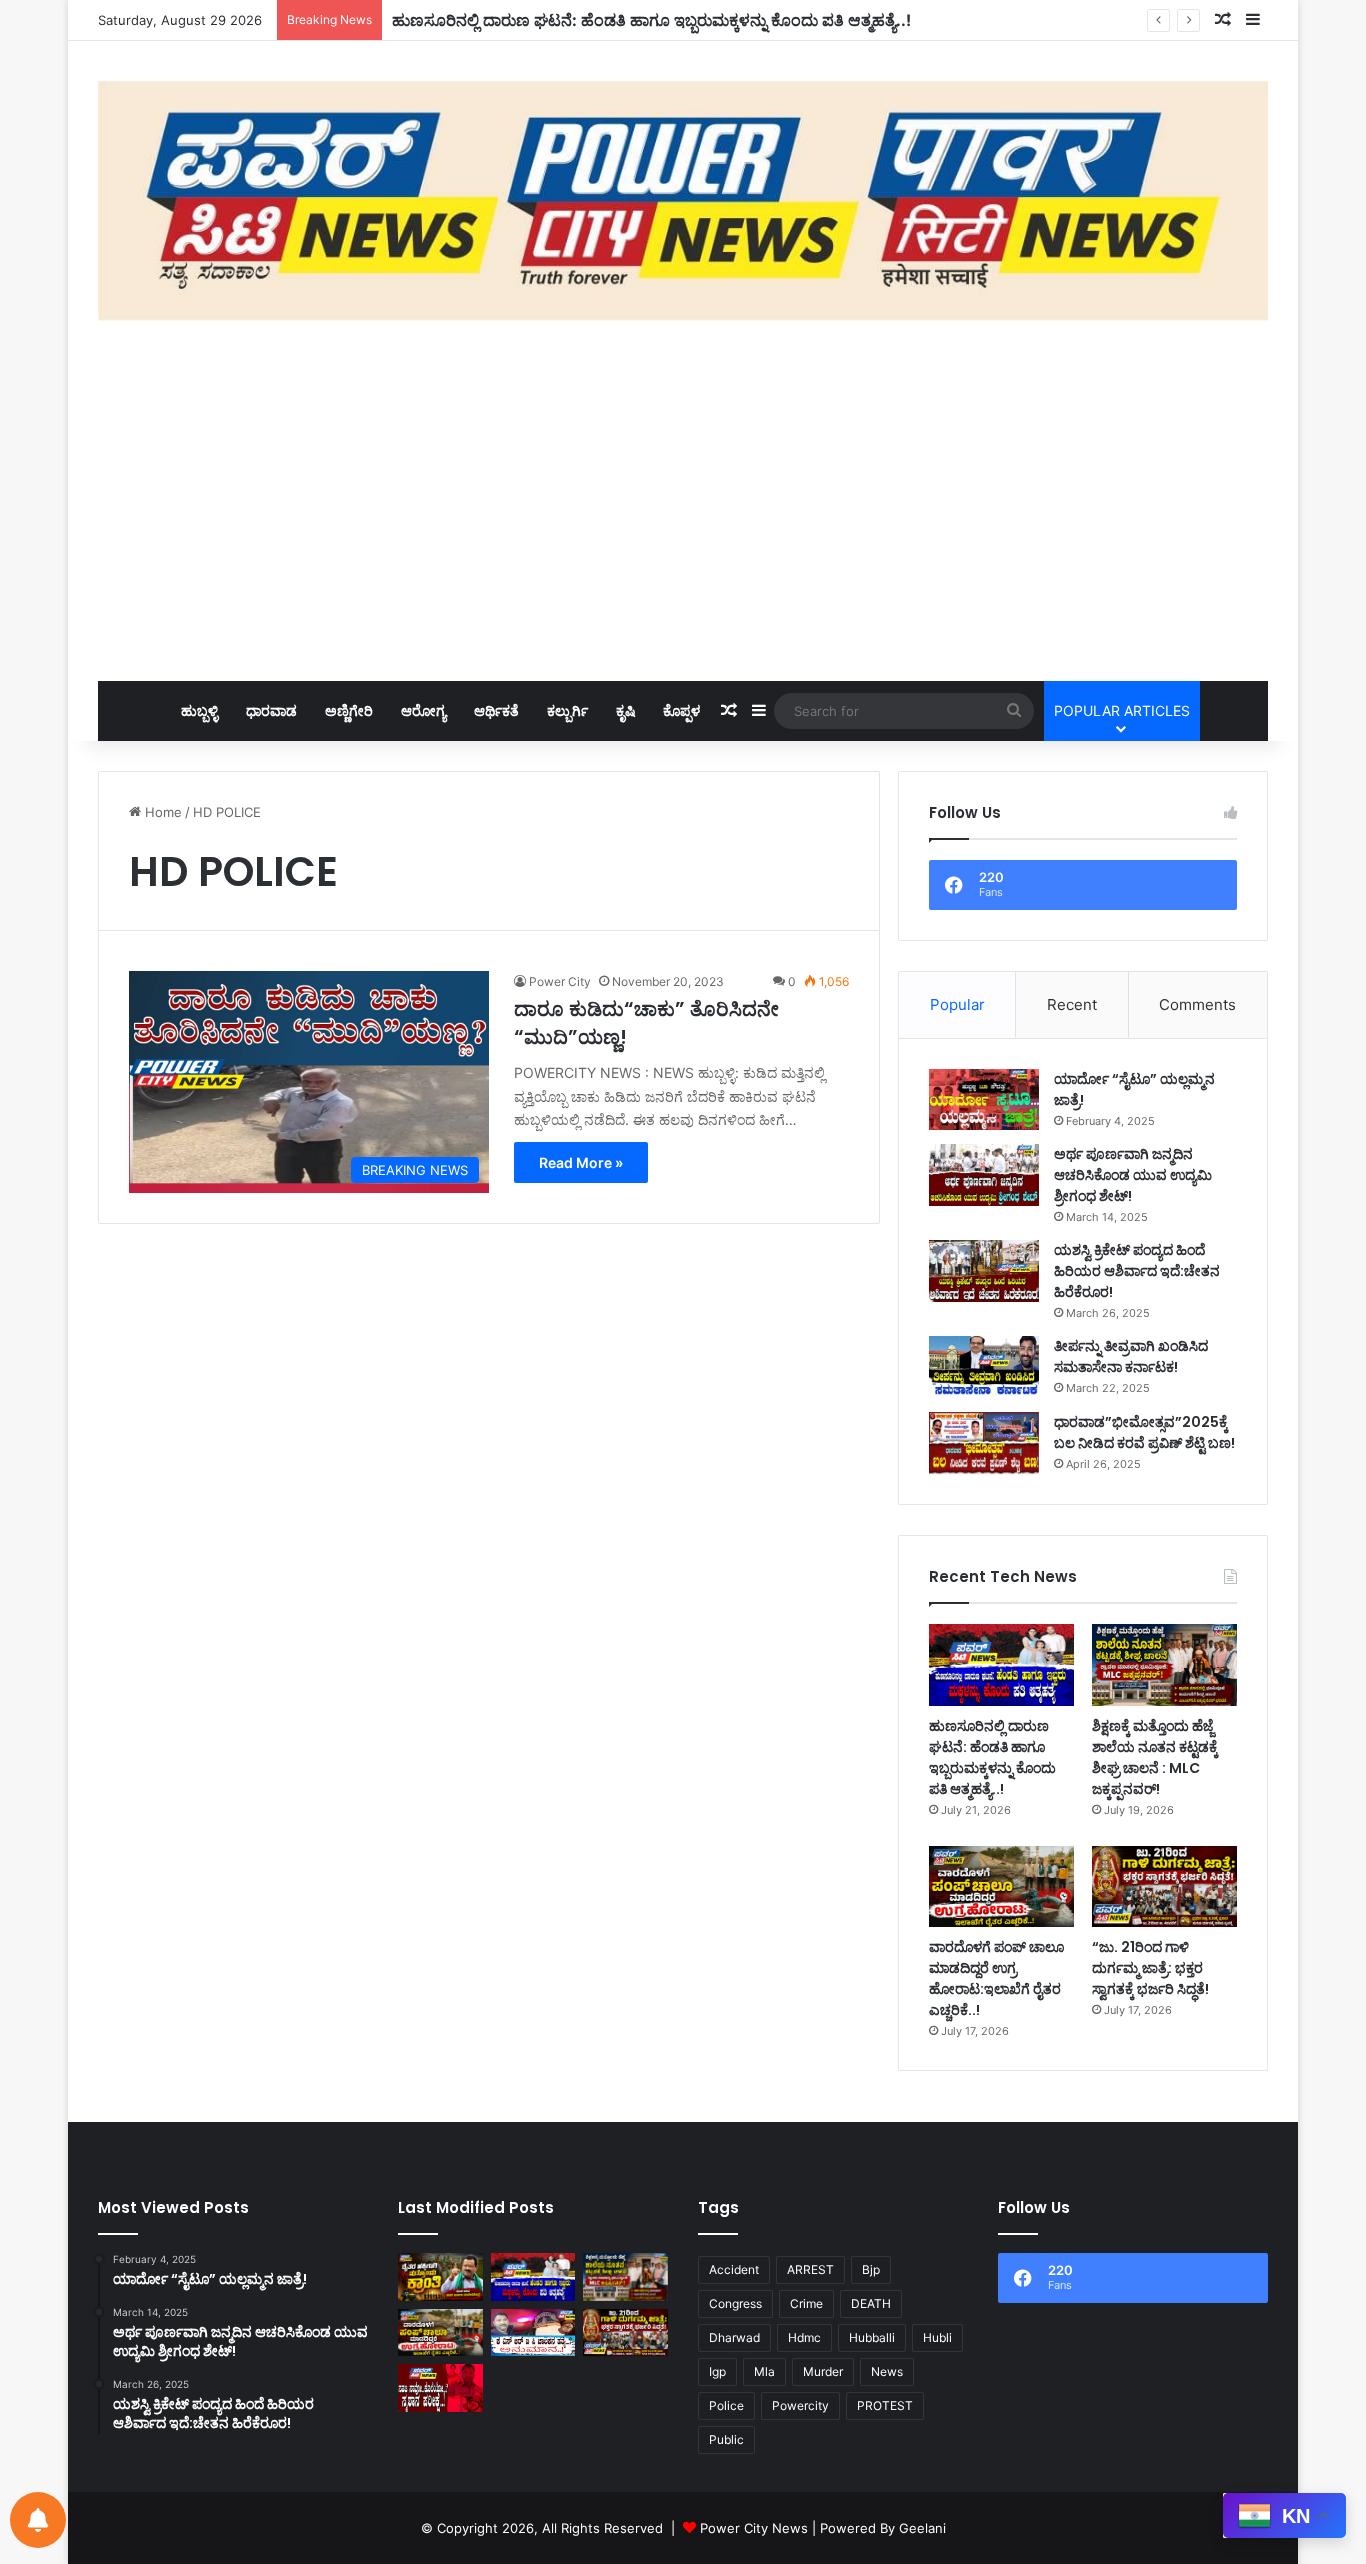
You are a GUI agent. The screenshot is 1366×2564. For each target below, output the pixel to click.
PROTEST (885, 2405)
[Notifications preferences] (38, 2520)
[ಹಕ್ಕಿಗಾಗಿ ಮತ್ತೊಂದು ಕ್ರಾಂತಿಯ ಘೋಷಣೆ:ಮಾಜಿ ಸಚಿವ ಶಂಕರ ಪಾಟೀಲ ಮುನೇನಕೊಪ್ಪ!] (440, 2277)
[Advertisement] (683, 501)
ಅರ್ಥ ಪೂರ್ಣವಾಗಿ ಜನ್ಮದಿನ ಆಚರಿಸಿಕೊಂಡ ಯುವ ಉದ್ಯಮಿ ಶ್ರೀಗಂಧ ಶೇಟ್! (1133, 1175)
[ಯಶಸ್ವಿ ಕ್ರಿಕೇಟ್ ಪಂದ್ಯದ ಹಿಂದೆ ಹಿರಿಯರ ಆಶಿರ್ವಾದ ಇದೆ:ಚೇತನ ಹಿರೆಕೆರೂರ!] (984, 1271)
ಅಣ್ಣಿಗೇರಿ (349, 710)
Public (726, 2439)
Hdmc (804, 2337)
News (887, 2371)
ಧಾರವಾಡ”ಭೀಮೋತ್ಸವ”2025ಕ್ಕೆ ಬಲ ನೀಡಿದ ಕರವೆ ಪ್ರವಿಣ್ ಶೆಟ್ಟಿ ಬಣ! (1144, 1432)
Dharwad (734, 2337)
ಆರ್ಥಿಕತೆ (496, 710)
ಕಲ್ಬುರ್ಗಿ (567, 710)
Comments (1197, 1004)
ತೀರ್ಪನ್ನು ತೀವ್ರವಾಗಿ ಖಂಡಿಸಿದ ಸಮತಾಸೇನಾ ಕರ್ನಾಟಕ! (1131, 1356)
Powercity (800, 2405)
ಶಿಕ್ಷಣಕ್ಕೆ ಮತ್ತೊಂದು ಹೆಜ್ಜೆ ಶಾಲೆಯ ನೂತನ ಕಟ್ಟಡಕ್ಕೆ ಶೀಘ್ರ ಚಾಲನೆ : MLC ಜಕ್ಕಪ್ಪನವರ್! (1155, 1757)
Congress (735, 2303)
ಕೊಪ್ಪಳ (681, 710)
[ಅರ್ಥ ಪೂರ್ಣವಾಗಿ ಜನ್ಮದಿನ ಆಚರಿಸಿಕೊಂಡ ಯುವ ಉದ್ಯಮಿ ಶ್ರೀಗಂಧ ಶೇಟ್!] (984, 1175)
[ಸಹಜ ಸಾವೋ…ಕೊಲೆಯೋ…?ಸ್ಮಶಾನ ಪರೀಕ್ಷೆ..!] (440, 2388)
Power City (560, 981)
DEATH (871, 2303)
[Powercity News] (683, 201)
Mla (764, 2371)
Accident (734, 2269)
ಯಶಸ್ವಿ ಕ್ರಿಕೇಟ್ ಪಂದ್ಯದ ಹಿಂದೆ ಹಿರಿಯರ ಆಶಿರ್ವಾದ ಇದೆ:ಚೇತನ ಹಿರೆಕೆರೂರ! (1137, 1271)
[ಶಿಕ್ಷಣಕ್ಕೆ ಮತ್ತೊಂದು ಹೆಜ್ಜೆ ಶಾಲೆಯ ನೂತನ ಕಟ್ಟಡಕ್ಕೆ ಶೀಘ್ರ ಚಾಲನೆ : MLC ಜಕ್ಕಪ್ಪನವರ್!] (1164, 1664)
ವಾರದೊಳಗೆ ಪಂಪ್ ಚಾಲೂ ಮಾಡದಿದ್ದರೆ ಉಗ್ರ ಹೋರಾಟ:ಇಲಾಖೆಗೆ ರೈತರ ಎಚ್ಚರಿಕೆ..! (996, 1978)
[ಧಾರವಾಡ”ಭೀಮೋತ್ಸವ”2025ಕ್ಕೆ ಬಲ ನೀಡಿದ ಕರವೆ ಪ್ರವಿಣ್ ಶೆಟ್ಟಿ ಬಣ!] (984, 1443)
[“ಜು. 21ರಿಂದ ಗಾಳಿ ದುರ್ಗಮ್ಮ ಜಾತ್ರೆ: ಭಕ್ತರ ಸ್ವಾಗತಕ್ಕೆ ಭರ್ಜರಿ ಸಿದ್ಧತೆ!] (1164, 1886)
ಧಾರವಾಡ (271, 710)
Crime (806, 2303)
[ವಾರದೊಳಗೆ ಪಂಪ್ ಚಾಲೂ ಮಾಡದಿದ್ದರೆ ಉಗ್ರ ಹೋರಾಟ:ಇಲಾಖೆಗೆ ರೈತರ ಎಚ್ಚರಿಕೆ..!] (1001, 1886)
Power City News (754, 2528)
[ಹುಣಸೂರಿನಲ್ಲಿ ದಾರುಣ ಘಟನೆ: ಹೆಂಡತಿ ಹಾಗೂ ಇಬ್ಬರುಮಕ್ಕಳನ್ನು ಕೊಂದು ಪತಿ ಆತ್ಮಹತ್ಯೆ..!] (1001, 1664)
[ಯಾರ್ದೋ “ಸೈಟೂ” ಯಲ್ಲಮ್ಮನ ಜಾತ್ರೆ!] (984, 1100)
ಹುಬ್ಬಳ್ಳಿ (199, 710)
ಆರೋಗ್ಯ (423, 710)
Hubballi (872, 2337)
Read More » (581, 1162)
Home (161, 812)
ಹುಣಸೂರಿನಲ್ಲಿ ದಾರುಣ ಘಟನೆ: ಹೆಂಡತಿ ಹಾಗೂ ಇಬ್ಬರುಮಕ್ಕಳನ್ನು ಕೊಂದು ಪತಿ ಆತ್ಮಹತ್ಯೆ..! (651, 20)
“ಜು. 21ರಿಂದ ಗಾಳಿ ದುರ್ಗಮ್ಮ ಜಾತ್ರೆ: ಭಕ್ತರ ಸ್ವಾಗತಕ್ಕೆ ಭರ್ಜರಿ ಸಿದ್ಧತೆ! (1150, 1968)
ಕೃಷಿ (625, 710)
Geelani (922, 2528)
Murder (823, 2371)
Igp (717, 2371)
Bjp (871, 2269)
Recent (1072, 1004)
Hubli (937, 2337)
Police (726, 2405)
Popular (957, 1004)
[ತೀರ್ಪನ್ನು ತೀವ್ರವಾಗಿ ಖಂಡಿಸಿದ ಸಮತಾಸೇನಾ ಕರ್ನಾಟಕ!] (984, 1367)
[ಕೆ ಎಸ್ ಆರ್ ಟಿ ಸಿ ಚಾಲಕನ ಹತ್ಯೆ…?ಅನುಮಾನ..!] (533, 2333)
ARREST (810, 2269)
